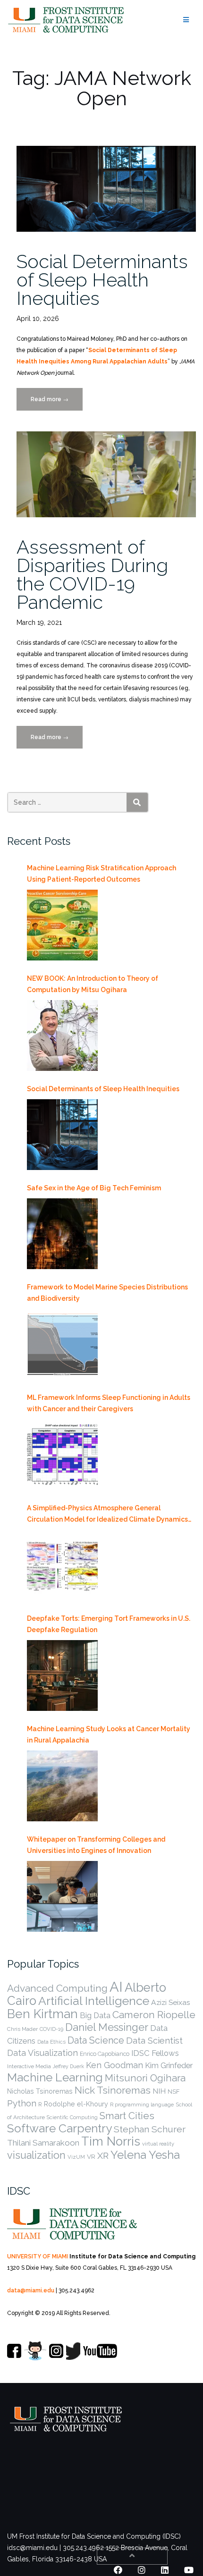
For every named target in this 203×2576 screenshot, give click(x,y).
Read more (57, 403)
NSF (173, 2092)
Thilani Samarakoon (43, 2143)
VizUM (76, 2157)
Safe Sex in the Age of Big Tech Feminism (94, 1188)
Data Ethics (51, 2042)
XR (103, 2155)
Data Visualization (42, 2053)
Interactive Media (29, 2066)
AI (116, 1987)
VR (91, 2156)
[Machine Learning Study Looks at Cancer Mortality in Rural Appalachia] (62, 1786)
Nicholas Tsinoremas (40, 2091)
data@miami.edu (31, 2290)
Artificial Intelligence (94, 2001)
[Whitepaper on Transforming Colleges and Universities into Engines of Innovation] (62, 1896)
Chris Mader (22, 2029)
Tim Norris (111, 2141)
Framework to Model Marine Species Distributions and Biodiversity (107, 1293)
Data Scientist (154, 2040)
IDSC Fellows (155, 2053)
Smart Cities (127, 2116)
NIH (159, 2091)
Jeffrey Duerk (68, 2066)
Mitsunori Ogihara (145, 2078)
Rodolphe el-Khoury (76, 2104)
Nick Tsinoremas (113, 2090)
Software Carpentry (59, 2128)
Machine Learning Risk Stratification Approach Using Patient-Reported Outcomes (101, 874)
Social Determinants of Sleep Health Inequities (102, 280)
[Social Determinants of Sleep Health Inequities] (62, 1135)
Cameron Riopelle (154, 2015)
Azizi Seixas (171, 2002)
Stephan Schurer (150, 2129)
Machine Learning (55, 2077)
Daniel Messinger (107, 2027)
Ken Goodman (114, 2065)
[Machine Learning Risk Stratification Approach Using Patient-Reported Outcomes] (62, 925)
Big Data (95, 2016)
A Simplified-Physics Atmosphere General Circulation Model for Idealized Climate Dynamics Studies (107, 1515)
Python (22, 2103)
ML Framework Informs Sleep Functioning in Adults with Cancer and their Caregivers (109, 1403)
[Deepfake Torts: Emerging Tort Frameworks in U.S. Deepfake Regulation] (62, 1675)
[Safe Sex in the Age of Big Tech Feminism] (62, 1234)
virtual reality (158, 2144)
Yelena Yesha (145, 2155)
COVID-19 (51, 2029)
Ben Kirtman (42, 2014)
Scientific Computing (72, 2117)
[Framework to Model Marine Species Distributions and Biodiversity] (62, 1344)
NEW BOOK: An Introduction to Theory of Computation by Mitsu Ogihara (93, 984)
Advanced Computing (57, 1988)
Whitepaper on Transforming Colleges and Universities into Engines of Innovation (96, 1845)
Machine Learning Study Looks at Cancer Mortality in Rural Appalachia (109, 1734)
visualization (36, 2155)
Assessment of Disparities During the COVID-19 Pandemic (92, 574)
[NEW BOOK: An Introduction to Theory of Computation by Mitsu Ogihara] (62, 1035)
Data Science (96, 2040)
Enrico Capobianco (105, 2054)
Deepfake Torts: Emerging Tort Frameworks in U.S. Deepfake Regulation (109, 1624)
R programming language (142, 2105)
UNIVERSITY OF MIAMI (38, 2256)
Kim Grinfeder (169, 2066)
